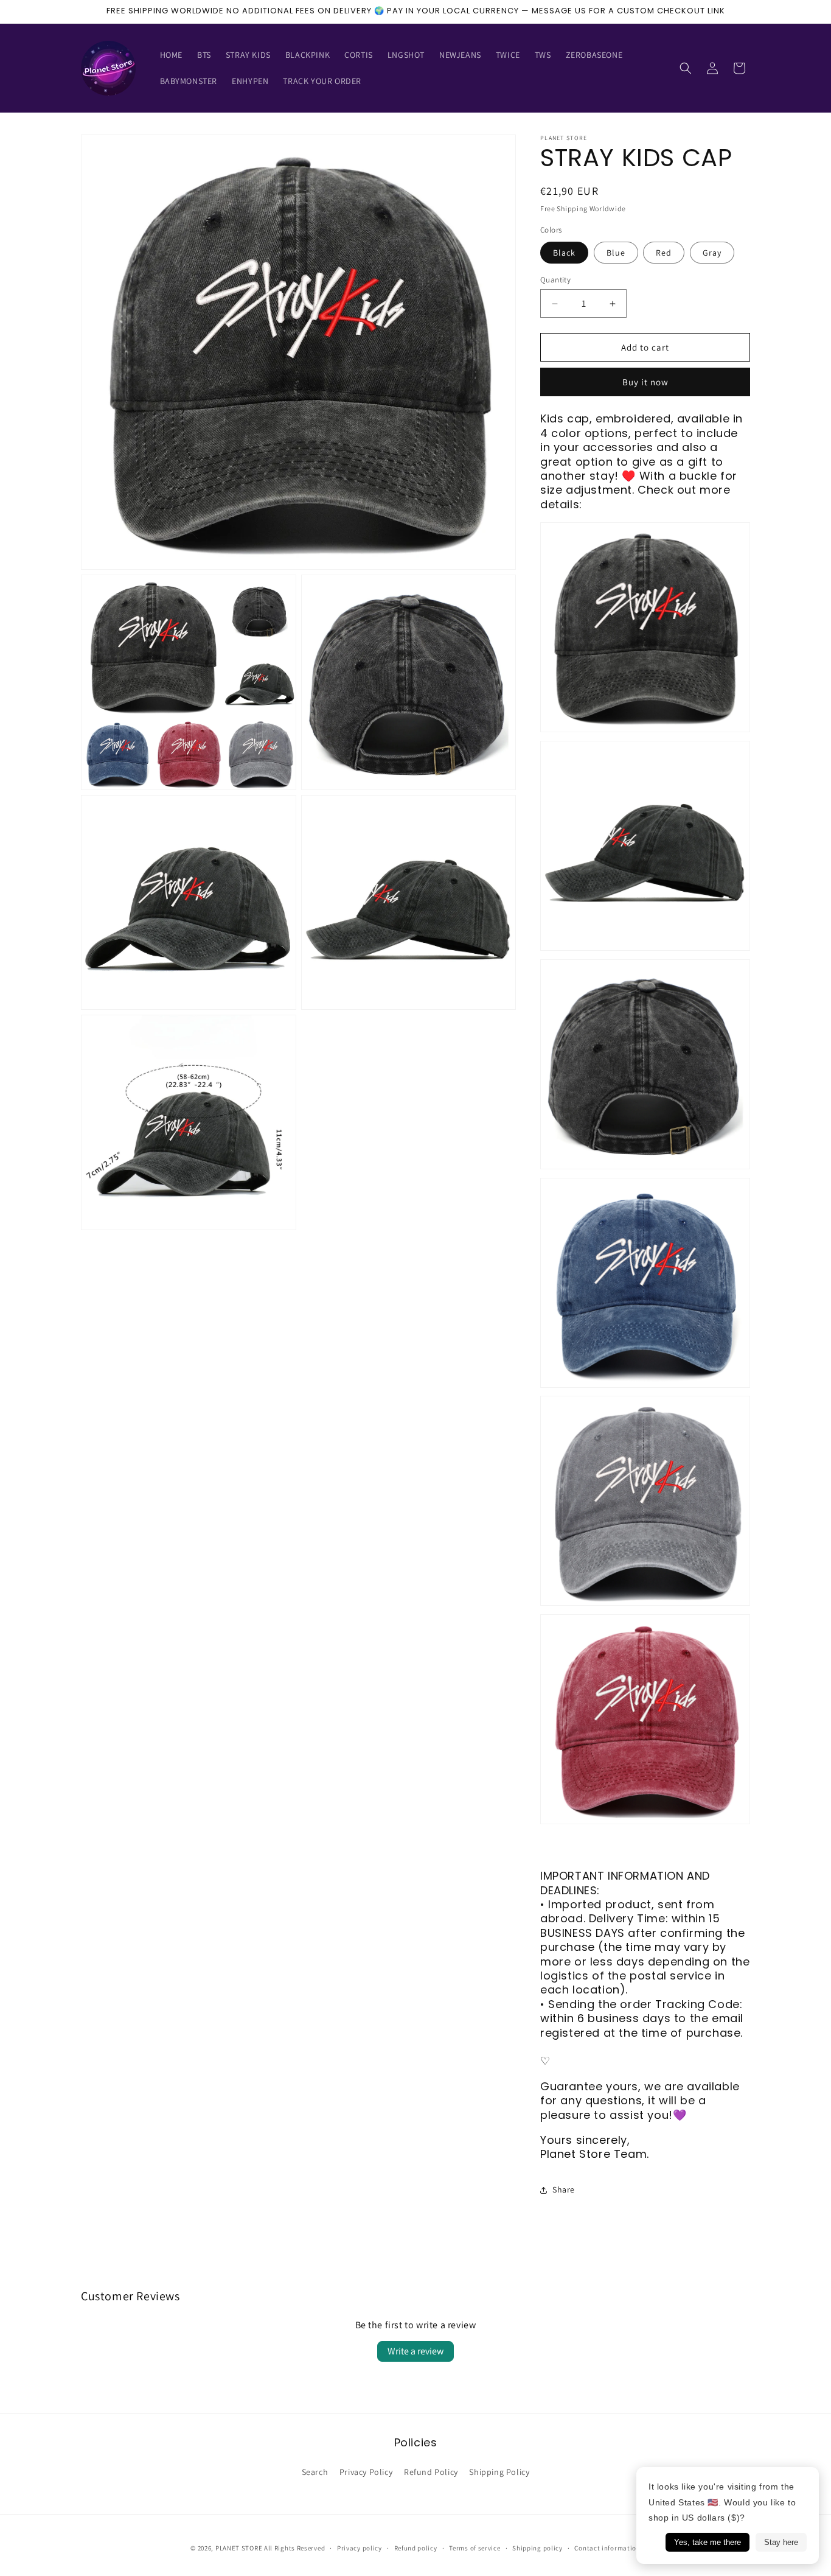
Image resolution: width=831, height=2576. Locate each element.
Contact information (607, 2547)
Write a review (415, 2351)
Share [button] (564, 2189)
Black (564, 253)
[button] (686, 68)
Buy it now (645, 382)
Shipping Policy (499, 2472)
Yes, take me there (708, 2542)
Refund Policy (431, 2472)
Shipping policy (537, 2547)
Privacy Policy (366, 2472)
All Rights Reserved (294, 2548)
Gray (712, 253)
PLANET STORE (240, 2548)
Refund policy (416, 2547)
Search (315, 2472)
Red (664, 253)
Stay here (781, 2542)
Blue (616, 253)
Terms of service (475, 2547)
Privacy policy (360, 2547)
